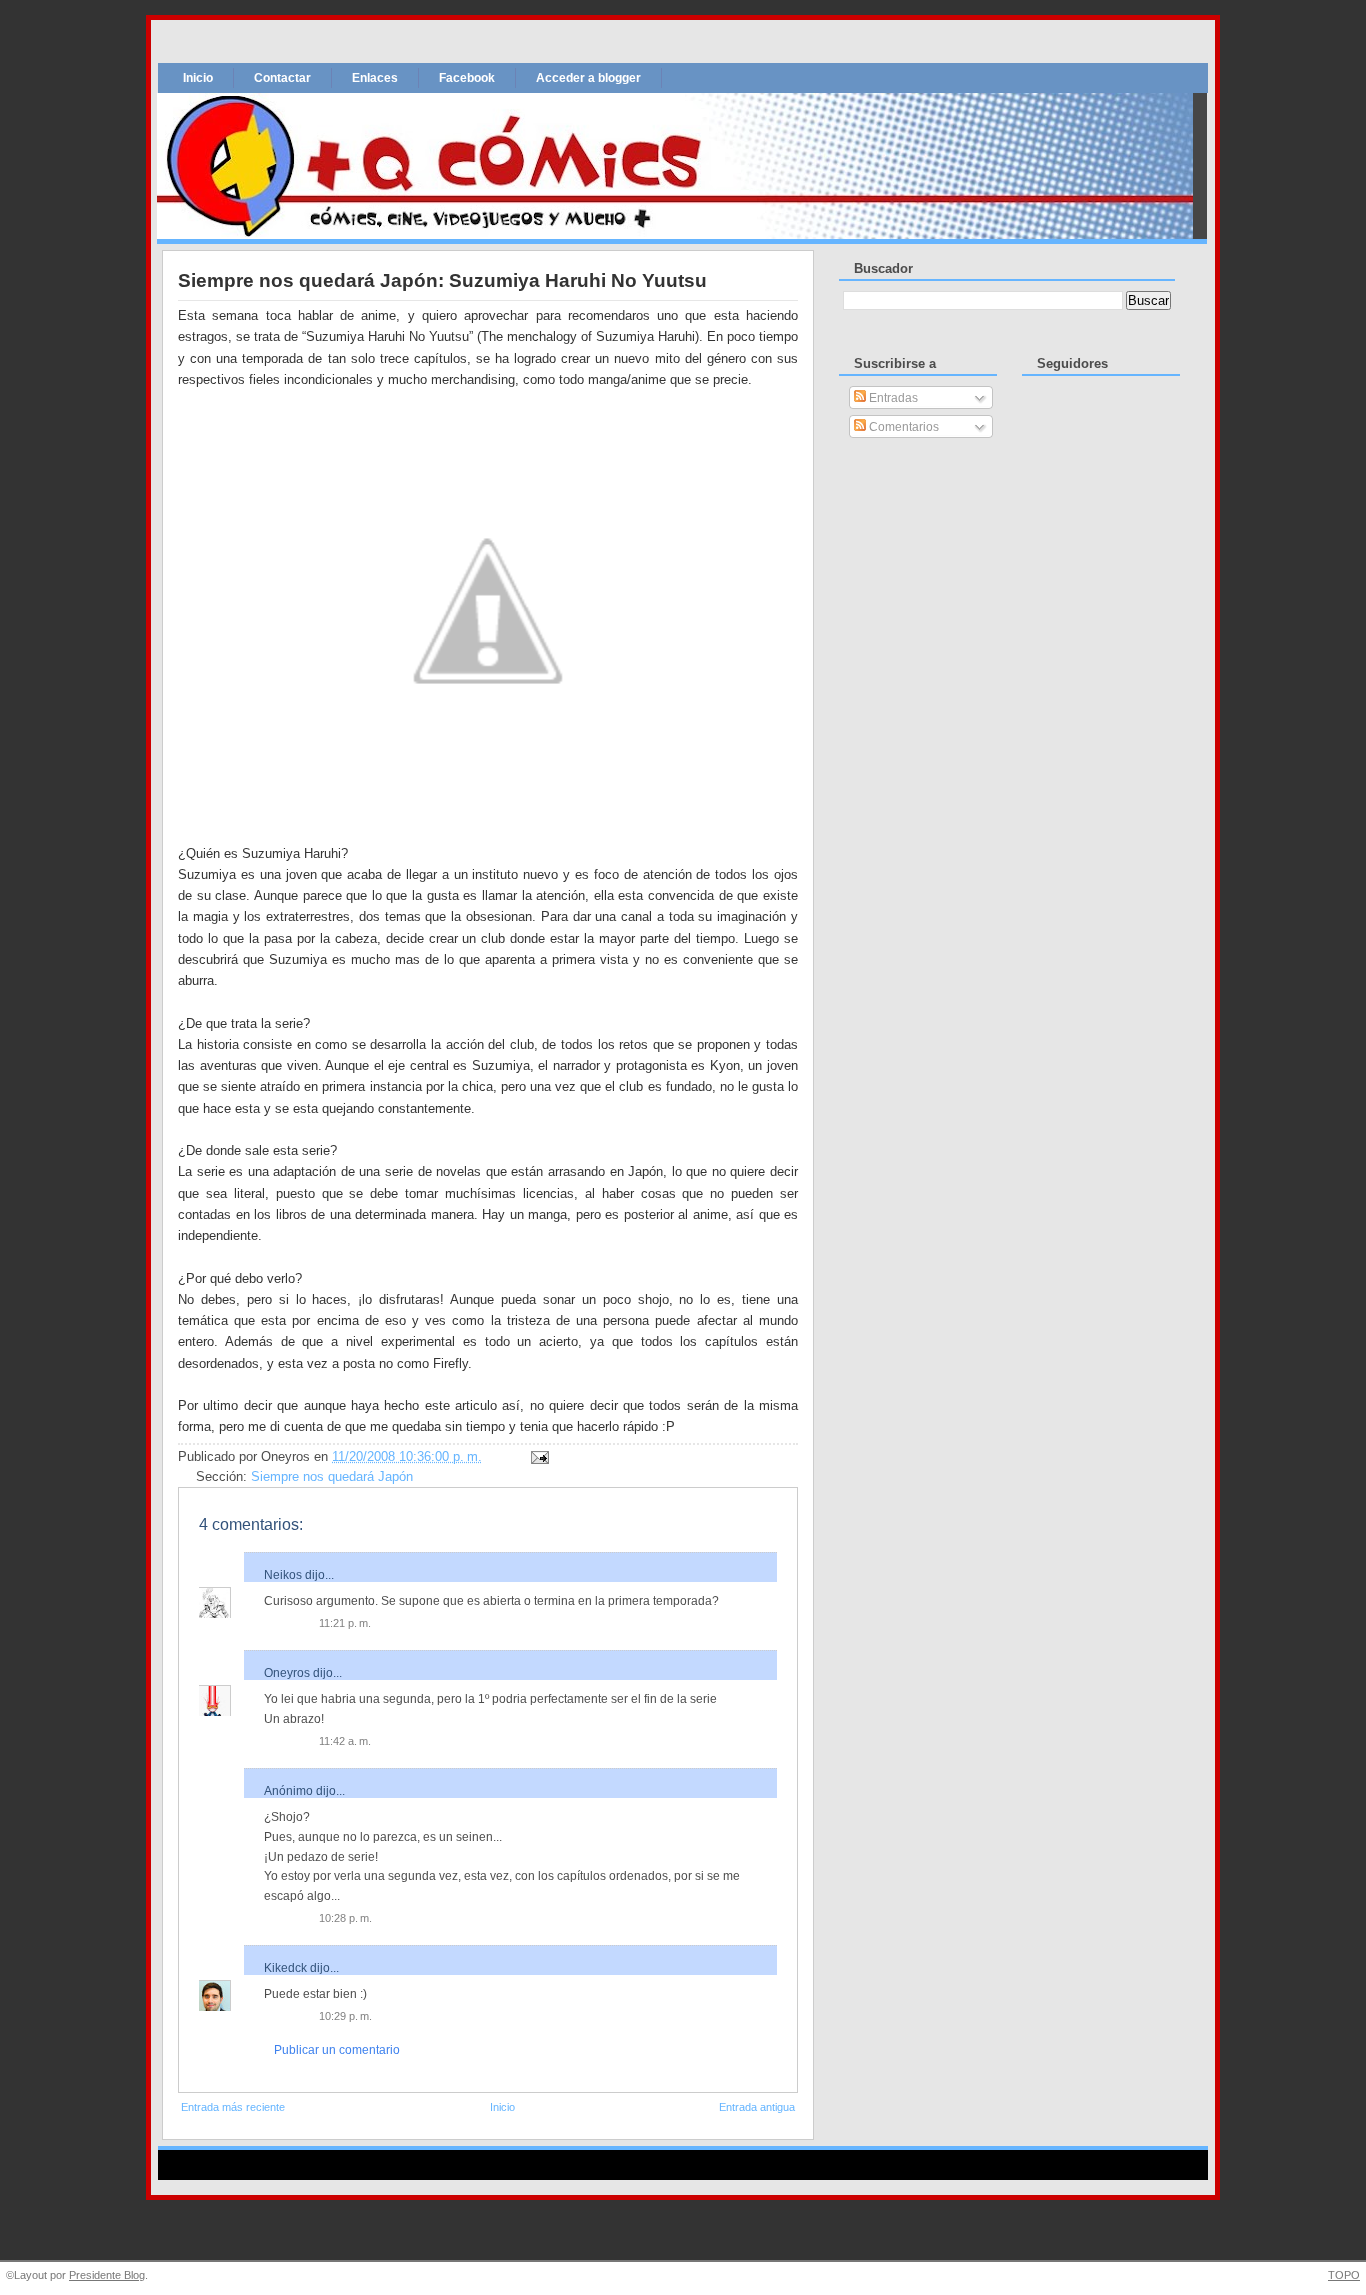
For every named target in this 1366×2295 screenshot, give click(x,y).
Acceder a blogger (588, 78)
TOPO (1344, 2275)
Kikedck (285, 1968)
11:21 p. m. (345, 1623)
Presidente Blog (107, 2275)
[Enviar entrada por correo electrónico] (537, 1457)
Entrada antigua (757, 2107)
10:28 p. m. (345, 1918)
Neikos (283, 1575)
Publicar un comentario (337, 2050)
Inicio (198, 78)
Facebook (467, 78)
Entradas (892, 398)
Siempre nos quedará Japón (332, 1477)
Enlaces (375, 78)
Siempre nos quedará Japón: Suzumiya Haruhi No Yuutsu (442, 280)
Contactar (282, 78)
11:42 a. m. (345, 1741)
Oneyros (287, 1673)
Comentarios (902, 427)
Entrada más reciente (233, 2107)
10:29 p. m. (345, 2016)
